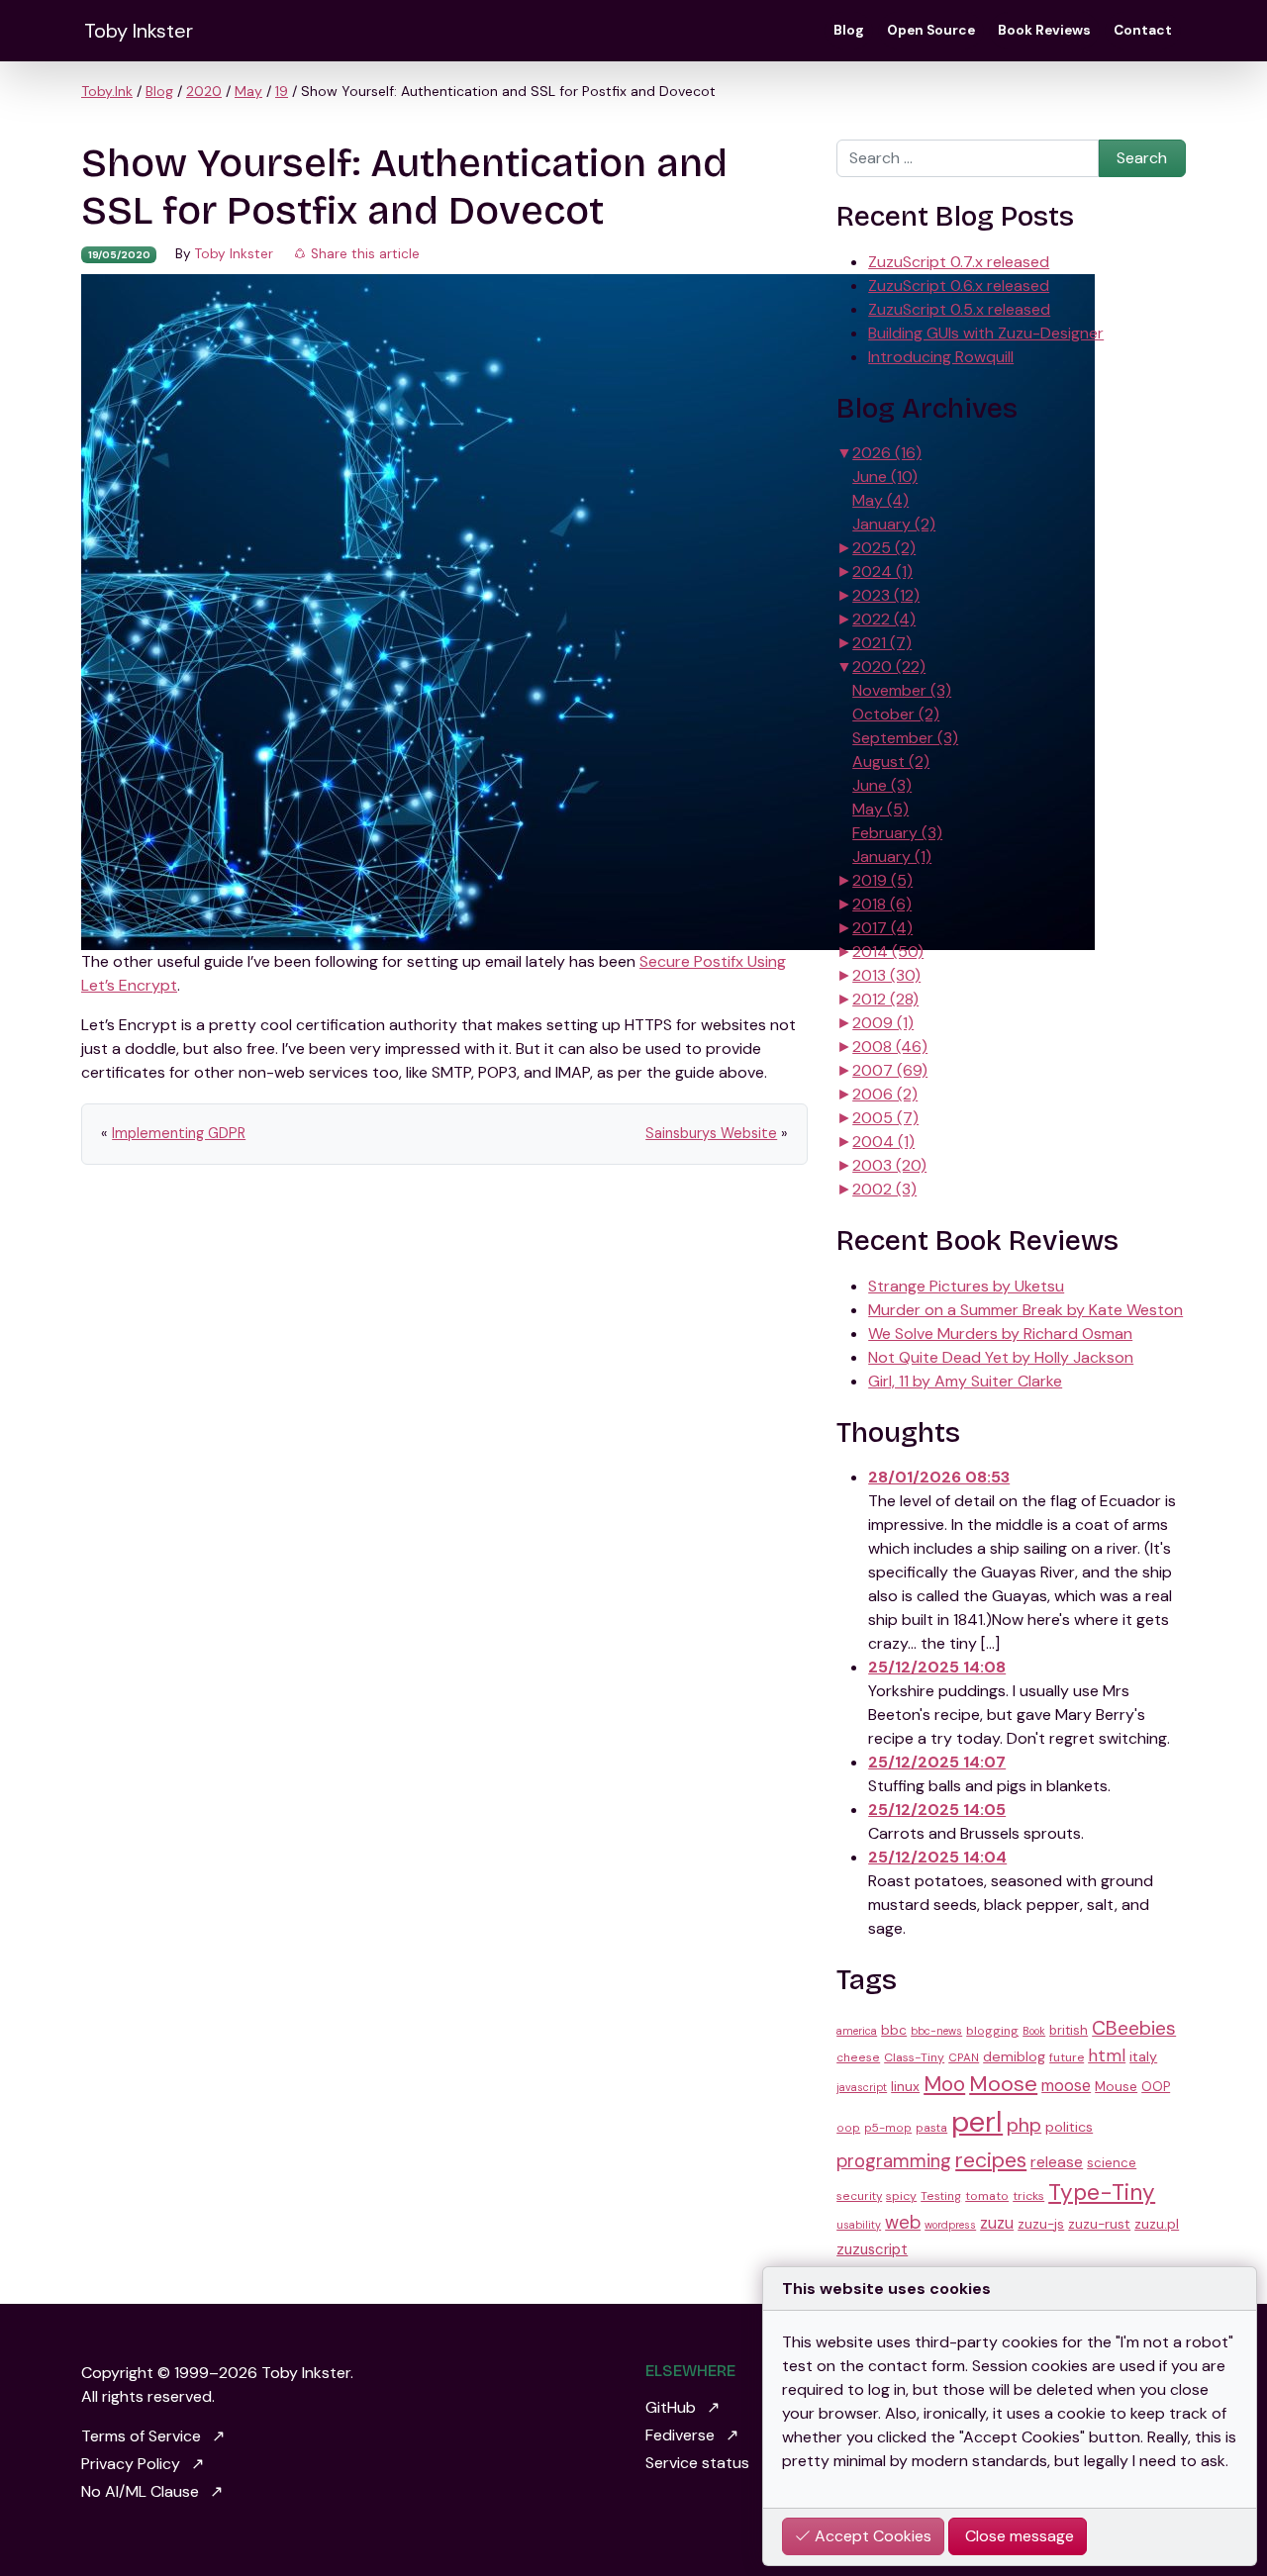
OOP (1156, 2087)
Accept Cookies (871, 2536)
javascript (862, 2087)
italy (1143, 2056)
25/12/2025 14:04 (937, 1857)
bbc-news (936, 2031)
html (1107, 2055)
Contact (1143, 30)
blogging (992, 2031)
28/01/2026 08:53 (939, 1477)
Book (1034, 2031)
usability (859, 2225)
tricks (1028, 2196)
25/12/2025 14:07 (937, 1762)
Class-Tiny (914, 2057)
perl (977, 2122)
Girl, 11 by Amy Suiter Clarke (965, 1381)
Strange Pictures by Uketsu (966, 1286)
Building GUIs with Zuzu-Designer (986, 333)
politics (1069, 2127)
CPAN (964, 2057)
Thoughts (898, 1433)
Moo (944, 2084)
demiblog (1014, 2056)
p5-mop (888, 2128)
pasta (931, 2128)
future (1067, 2057)
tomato (987, 2196)
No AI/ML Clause (140, 2491)
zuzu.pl (1157, 2224)
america (857, 2031)
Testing (941, 2196)
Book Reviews (1044, 30)
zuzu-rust (1099, 2224)
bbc (894, 2030)
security (859, 2196)
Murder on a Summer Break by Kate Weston (1025, 1310)
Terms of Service (141, 2436)
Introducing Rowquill (941, 357)
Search (1142, 158)
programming (894, 2161)
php (1024, 2125)
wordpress (950, 2225)
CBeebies (1134, 2028)
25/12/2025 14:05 (937, 1810)
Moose (1003, 2084)
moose (1066, 2086)
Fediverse (680, 2435)
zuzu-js (1041, 2224)
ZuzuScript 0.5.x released (959, 309)
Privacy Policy (131, 2464)
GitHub (671, 2407)
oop (848, 2128)
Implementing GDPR (179, 1133)
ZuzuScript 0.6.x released (959, 286)
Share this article (363, 254)
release (1057, 2162)
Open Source (931, 30)
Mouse (1116, 2086)
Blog (849, 30)
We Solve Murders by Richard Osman (1000, 1334)
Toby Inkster (139, 31)
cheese (858, 2057)
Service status (697, 2463)
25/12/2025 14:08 (937, 1667)
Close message (1018, 2536)
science (1112, 2163)
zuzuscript (872, 2249)
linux (905, 2086)
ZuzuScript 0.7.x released (959, 262)
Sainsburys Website (711, 1133)
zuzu (997, 2223)
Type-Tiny (1102, 2193)
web (903, 2223)
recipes (991, 2160)
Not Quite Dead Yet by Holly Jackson (1001, 1357)
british (1069, 2030)
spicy (901, 2196)
